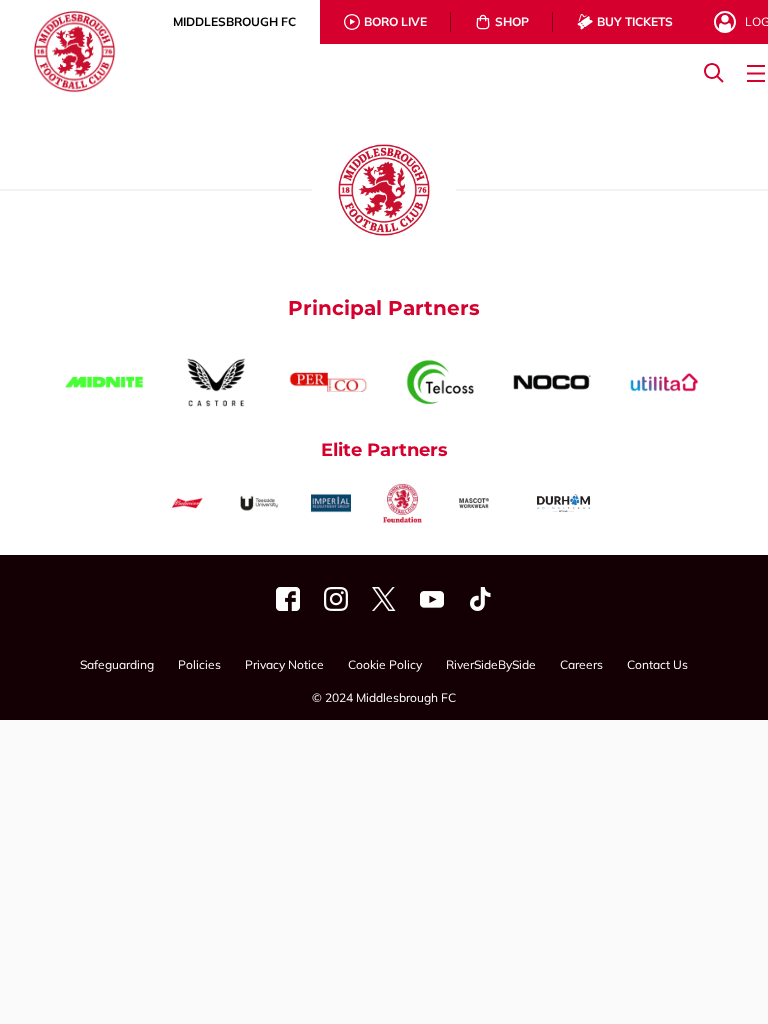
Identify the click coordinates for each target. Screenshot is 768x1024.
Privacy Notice (284, 665)
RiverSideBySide (491, 665)
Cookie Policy (385, 665)
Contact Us (657, 665)
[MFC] (432, 599)
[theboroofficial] (336, 599)
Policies (199, 665)
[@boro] (384, 599)
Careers (581, 665)
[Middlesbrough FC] (288, 599)
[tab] (234, 22)
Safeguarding (117, 665)
